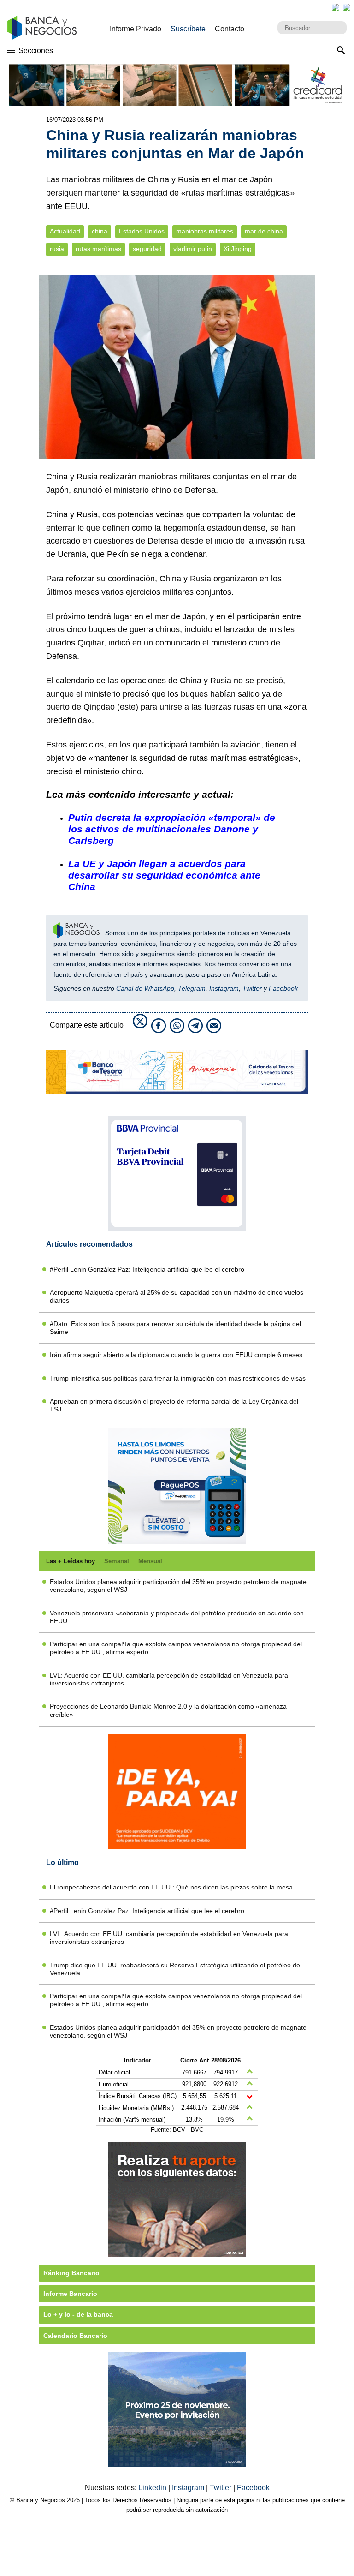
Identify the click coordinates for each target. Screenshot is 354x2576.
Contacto (230, 29)
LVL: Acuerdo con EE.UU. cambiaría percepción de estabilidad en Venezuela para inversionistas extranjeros (169, 1679)
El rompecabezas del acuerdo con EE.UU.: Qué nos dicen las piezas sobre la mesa (171, 1887)
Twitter (252, 988)
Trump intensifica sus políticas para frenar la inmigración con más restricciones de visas (178, 1378)
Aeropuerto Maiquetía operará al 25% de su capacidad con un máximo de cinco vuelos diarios (177, 1296)
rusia (57, 249)
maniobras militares (205, 231)
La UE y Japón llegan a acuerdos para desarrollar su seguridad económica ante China (164, 875)
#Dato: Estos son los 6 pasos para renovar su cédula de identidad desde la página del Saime (175, 1328)
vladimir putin (193, 249)
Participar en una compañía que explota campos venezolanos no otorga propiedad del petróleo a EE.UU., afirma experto (176, 1648)
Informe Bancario (70, 2294)
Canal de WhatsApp (145, 988)
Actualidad (65, 231)
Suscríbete (188, 29)
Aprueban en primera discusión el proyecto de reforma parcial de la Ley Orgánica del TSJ (174, 1405)
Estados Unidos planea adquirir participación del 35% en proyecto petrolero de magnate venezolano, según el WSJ (178, 1586)
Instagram (224, 988)
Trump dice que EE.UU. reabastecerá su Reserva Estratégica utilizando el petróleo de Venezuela (175, 1969)
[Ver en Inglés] (336, 7)
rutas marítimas (98, 249)
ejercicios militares (160, 592)
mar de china (264, 231)
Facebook (283, 988)
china (100, 231)
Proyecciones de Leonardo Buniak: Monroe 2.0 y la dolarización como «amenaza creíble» (168, 1710)
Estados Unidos (142, 231)
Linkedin (153, 2488)
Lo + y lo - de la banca (78, 2314)
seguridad (147, 249)
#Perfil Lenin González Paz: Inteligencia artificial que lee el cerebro (147, 1269)
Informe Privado (136, 29)
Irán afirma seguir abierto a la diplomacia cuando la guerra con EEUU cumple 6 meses (176, 1355)
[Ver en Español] (347, 7)
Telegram (192, 988)
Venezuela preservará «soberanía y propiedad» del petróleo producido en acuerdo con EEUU (177, 1617)
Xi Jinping (238, 249)
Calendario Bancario (75, 2336)
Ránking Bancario (71, 2273)
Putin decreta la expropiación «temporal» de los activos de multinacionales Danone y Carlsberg (172, 829)
